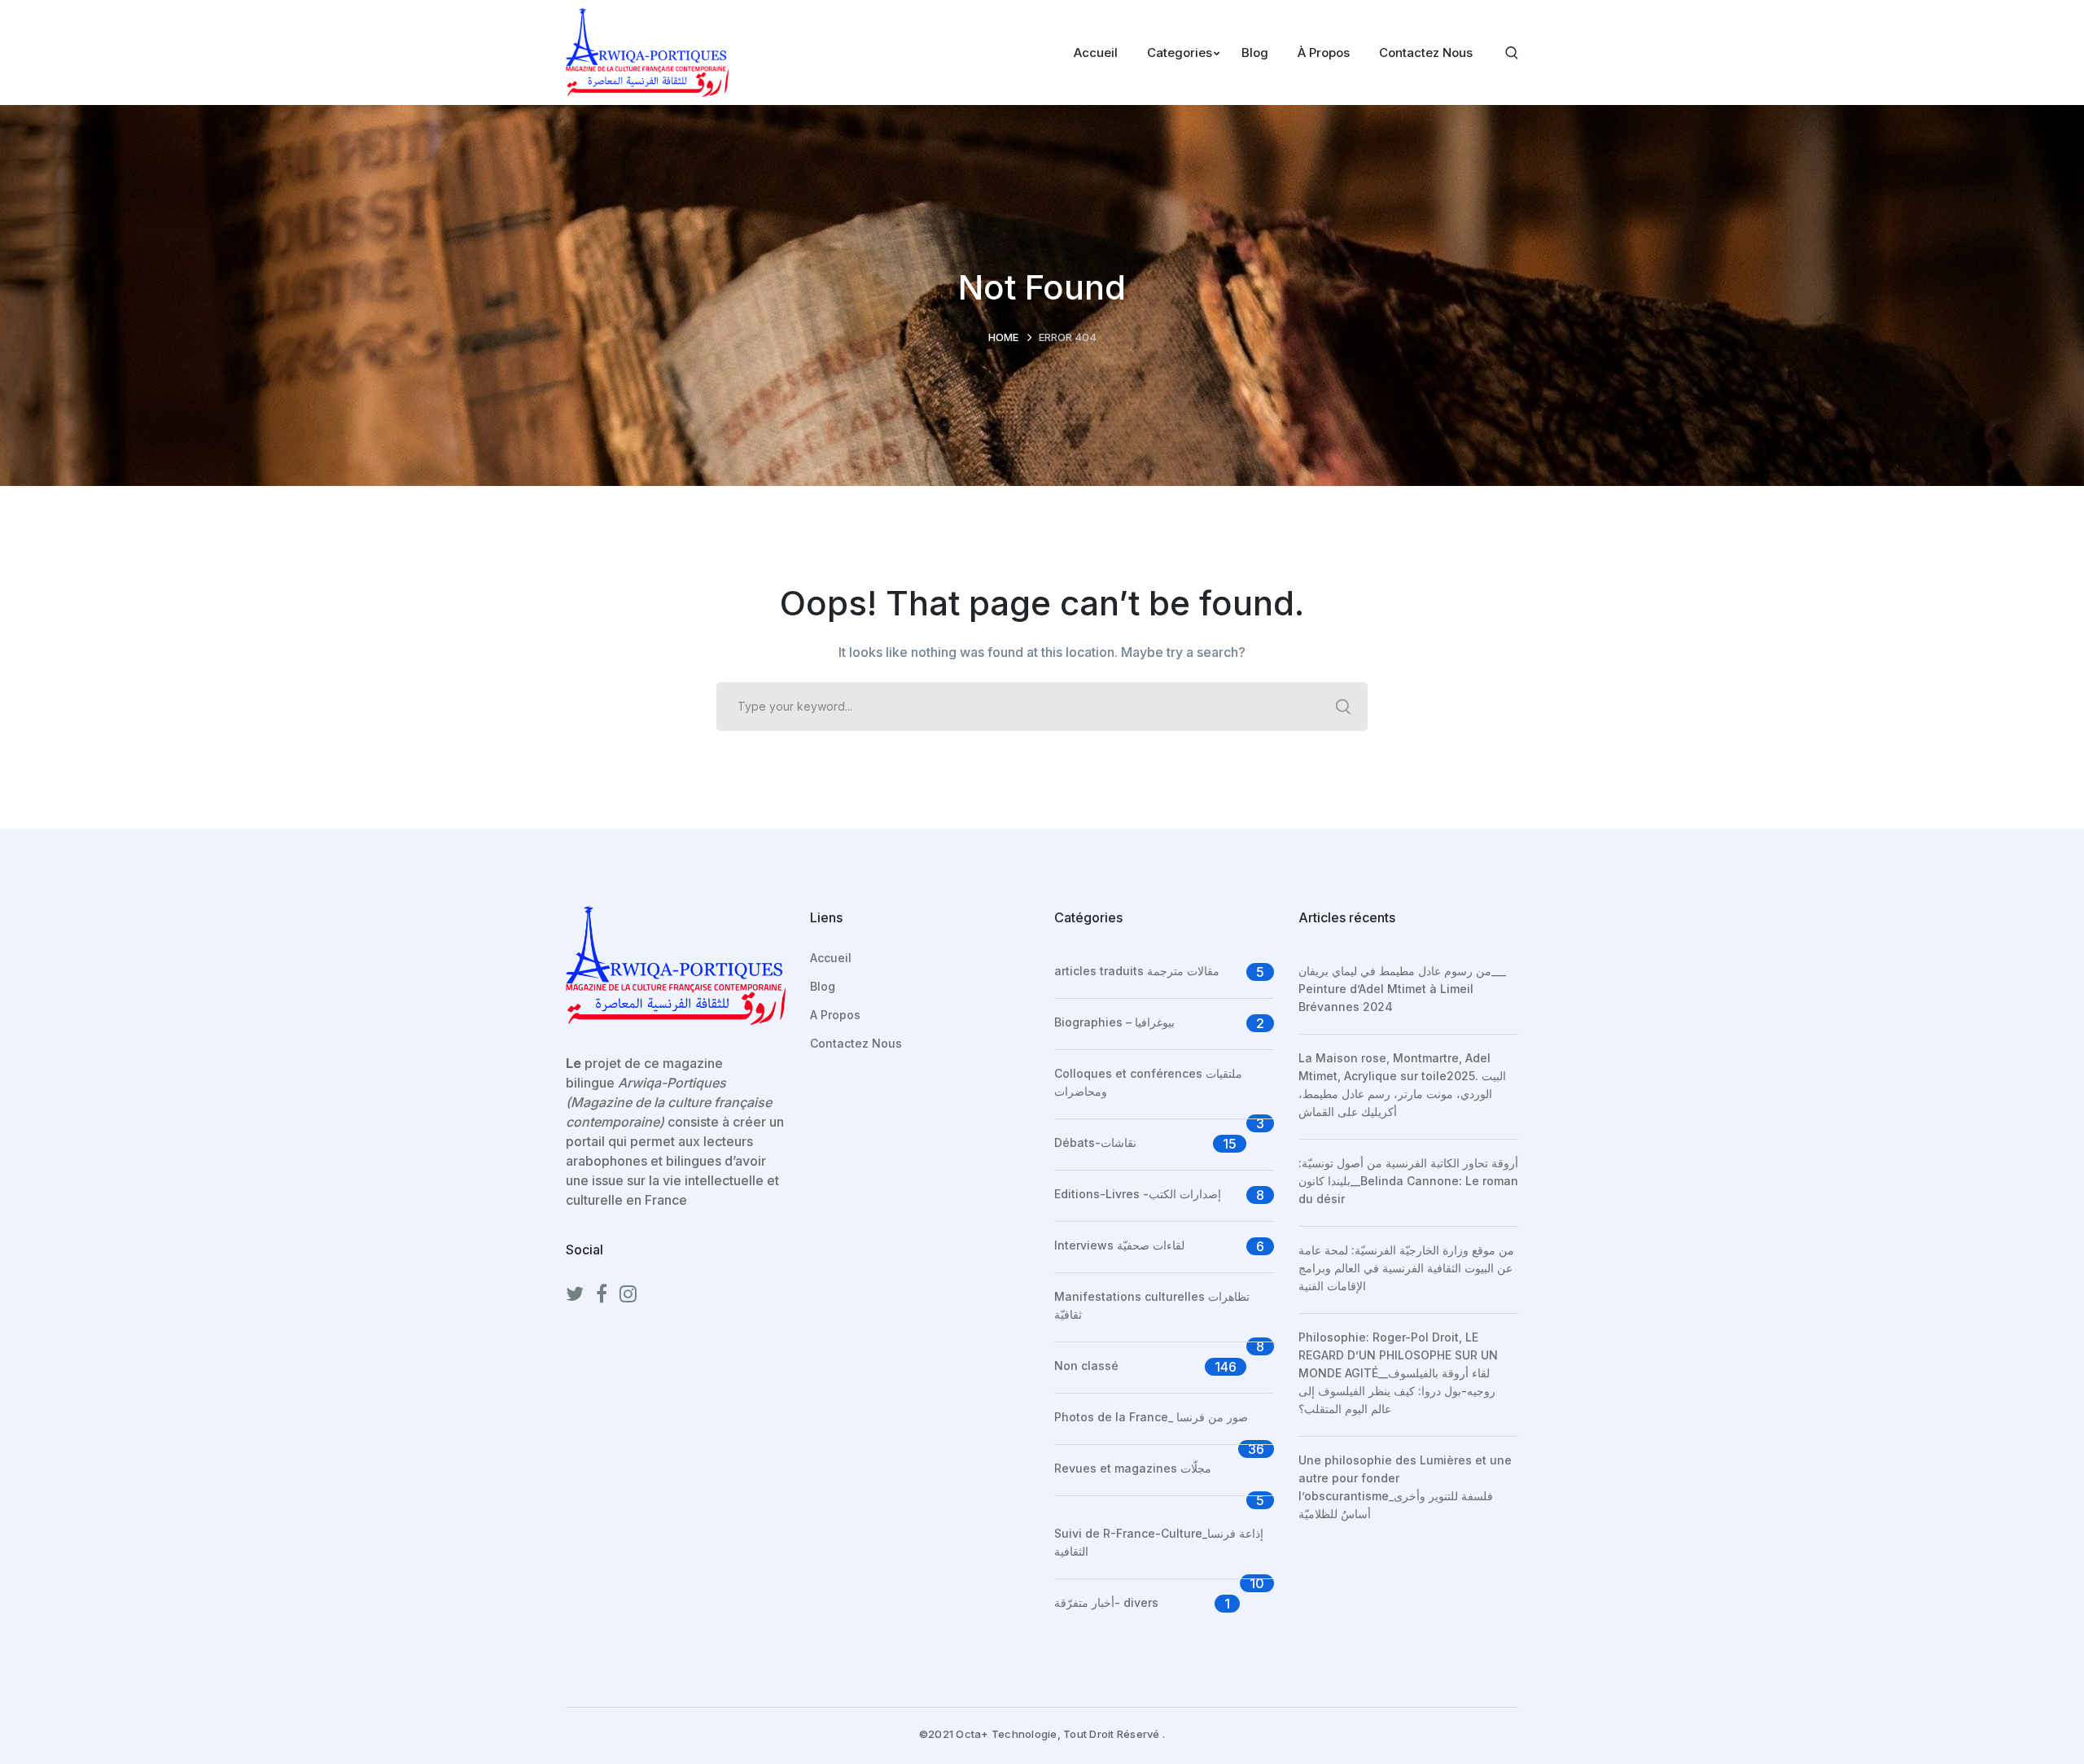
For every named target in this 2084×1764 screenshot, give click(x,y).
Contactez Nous (856, 1043)
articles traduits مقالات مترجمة (1137, 971)
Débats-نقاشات (1095, 1142)
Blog (823, 986)
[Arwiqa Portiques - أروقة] (647, 51)
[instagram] (628, 1294)
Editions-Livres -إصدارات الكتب (1138, 1194)
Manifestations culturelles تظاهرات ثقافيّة (1152, 1305)
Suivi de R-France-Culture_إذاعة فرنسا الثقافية (1159, 1542)
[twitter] (575, 1294)
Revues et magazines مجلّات (1133, 1468)
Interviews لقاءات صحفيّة (1119, 1245)
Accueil (831, 958)
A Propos (835, 1015)
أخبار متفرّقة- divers (1106, 1602)
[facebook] (602, 1294)
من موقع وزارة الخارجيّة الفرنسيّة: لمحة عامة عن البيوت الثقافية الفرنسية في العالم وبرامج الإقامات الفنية (1406, 1268)
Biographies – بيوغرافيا (1114, 1022)
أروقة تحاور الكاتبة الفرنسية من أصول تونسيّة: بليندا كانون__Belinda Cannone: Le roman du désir (1408, 1181)
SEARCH (1343, 707)
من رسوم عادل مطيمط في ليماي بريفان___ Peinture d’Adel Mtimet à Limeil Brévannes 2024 (1402, 989)
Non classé (1086, 1366)
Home (1003, 337)
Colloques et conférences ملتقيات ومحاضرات (1148, 1082)
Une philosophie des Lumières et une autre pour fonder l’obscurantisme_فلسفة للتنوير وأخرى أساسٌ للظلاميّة (1405, 1487)
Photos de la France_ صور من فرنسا (1151, 1417)
